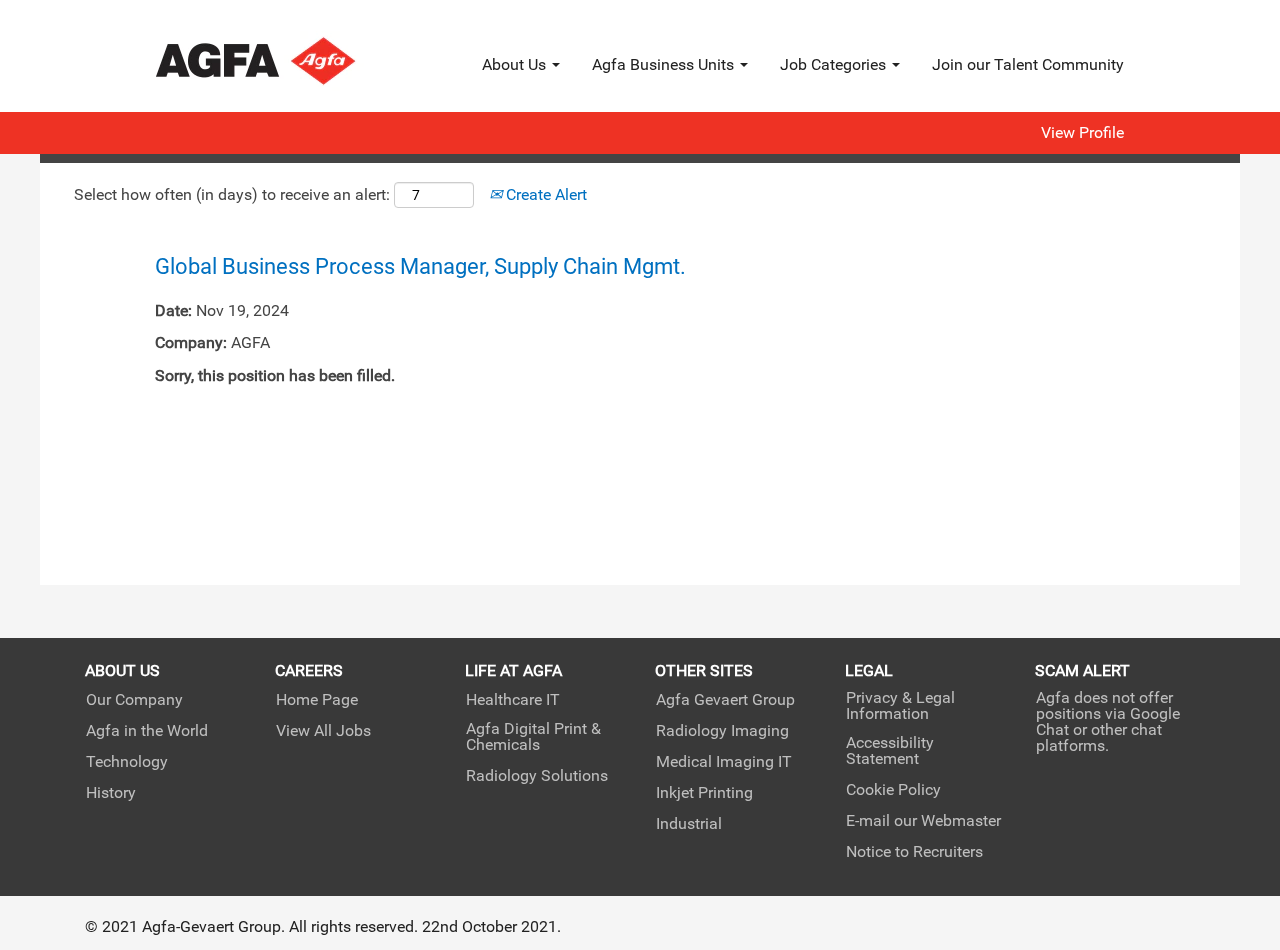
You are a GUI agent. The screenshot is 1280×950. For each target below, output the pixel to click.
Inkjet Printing (704, 793)
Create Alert (544, 194)
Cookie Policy (893, 790)
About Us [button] (516, 64)
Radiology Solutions (537, 776)
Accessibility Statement (890, 751)
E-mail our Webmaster (923, 821)
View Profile (1082, 133)
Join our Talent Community (1028, 64)
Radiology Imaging (722, 731)
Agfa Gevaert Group (725, 700)
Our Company (134, 700)
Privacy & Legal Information (900, 706)
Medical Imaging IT (724, 762)
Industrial (689, 824)
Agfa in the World (147, 731)
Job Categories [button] (835, 64)
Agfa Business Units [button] (665, 64)
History (111, 793)
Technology (127, 762)
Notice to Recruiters (914, 852)
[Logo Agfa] (282, 61)
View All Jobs (323, 731)
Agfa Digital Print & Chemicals (533, 737)
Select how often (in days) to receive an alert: (232, 194)
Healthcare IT (513, 700)
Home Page (317, 700)
